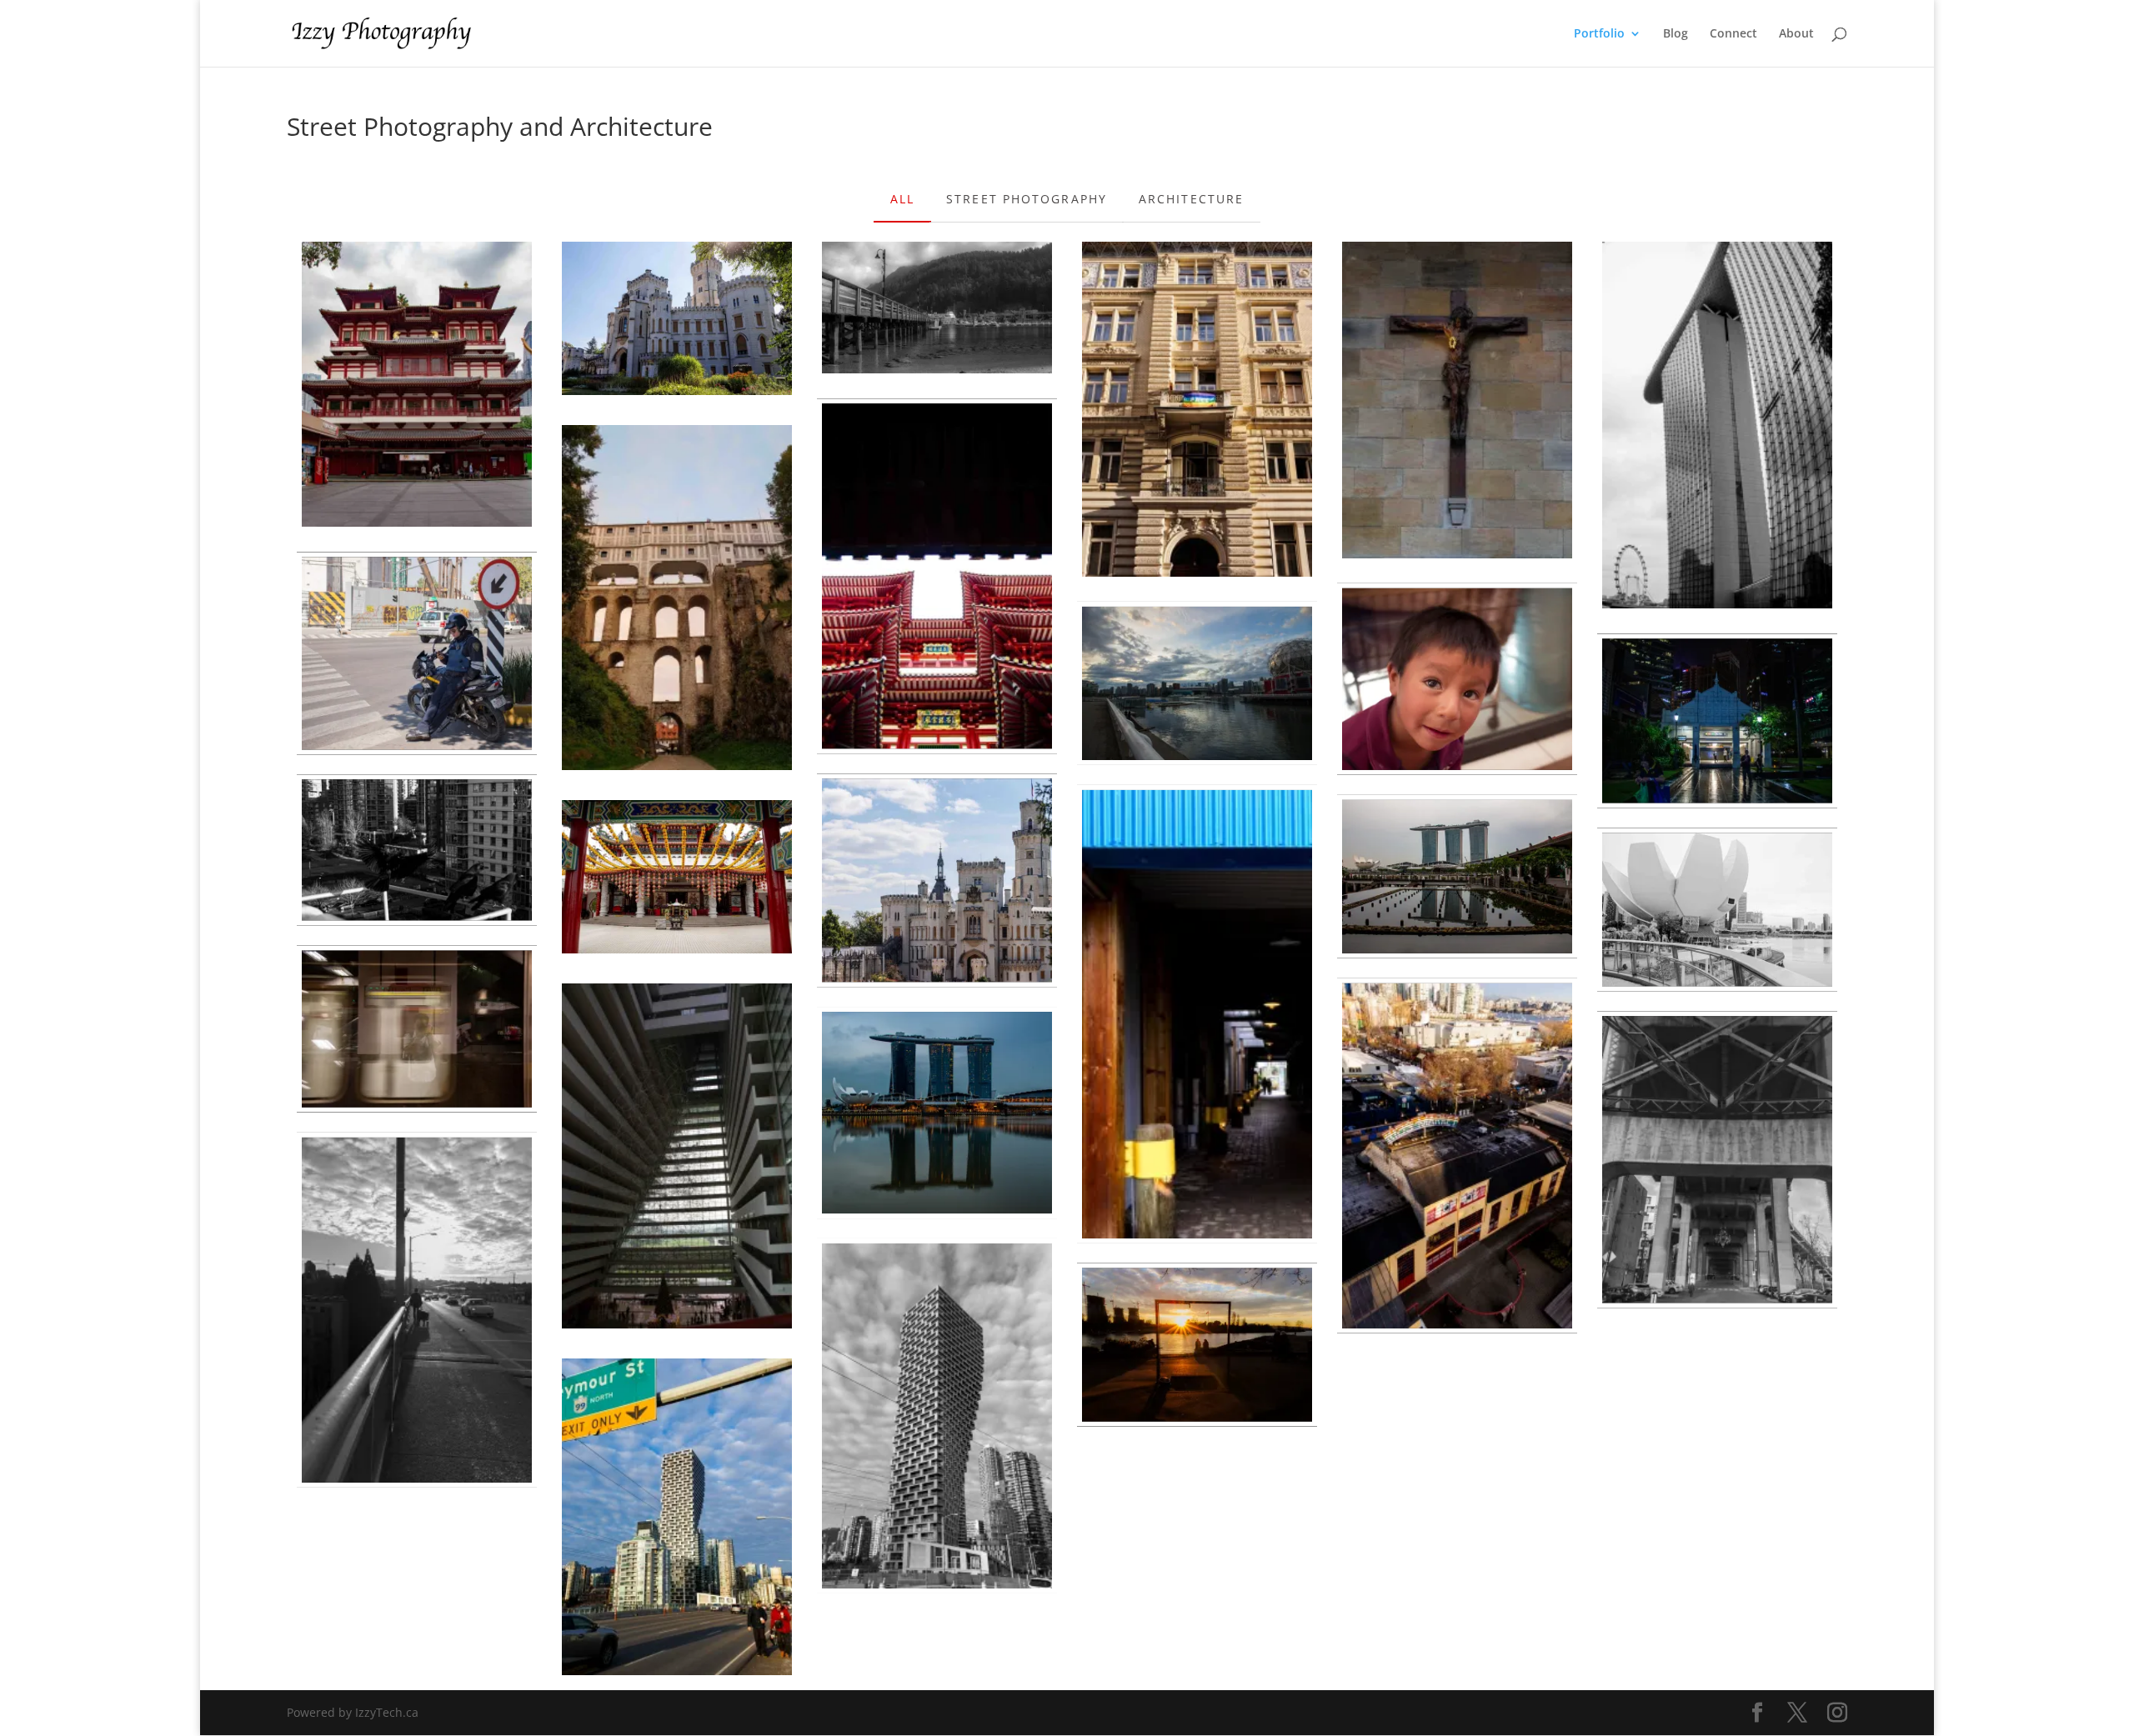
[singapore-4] (1717, 720)
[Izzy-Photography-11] (1717, 909)
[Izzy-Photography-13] (677, 1156)
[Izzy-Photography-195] (677, 318)
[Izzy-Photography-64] (417, 850)
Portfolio (1599, 34)
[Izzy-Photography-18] (937, 576)
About (1796, 34)
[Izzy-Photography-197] (1197, 409)
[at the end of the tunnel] (1197, 1014)
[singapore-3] (417, 1029)
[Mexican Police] (417, 653)
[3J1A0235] (677, 1517)
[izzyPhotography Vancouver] (1197, 683)
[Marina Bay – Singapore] (937, 1113)
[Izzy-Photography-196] (937, 880)
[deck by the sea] (937, 308)
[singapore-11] (1457, 877)
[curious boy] (1457, 679)
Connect (1733, 34)
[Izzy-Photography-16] (417, 384)
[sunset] (1197, 1345)
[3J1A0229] (1457, 1156)
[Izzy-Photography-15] (1717, 425)
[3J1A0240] (1717, 1159)
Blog (1676, 34)
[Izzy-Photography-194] (677, 598)
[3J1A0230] (417, 1310)
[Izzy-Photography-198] (1457, 400)
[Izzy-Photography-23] (677, 877)
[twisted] (937, 1416)
